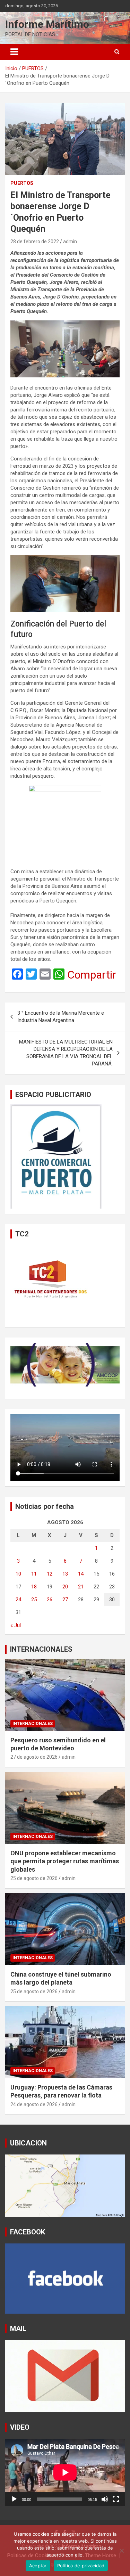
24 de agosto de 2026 (34, 2104)
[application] (65, 2472)
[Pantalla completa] (116, 2499)
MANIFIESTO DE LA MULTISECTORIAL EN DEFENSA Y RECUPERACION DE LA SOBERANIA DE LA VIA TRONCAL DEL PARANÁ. (66, 1053)
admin (70, 242)
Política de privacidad (81, 2566)
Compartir (92, 975)
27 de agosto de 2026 (34, 1757)
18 (34, 1587)
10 (18, 1574)
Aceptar (38, 2566)
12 (50, 1574)
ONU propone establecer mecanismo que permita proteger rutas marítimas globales (65, 1861)
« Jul (16, 1625)
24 (18, 1600)
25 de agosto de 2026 (34, 1878)
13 (65, 1574)
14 (81, 1574)
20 (65, 1587)
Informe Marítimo (47, 24)
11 (34, 1574)
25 (34, 1600)
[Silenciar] (105, 2499)
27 (65, 1600)
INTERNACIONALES (41, 1649)
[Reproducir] (14, 2499)
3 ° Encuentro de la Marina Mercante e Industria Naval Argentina (61, 1017)
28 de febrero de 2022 (35, 242)
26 (50, 1600)
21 (81, 1587)
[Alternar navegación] (14, 52)
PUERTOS (22, 183)
